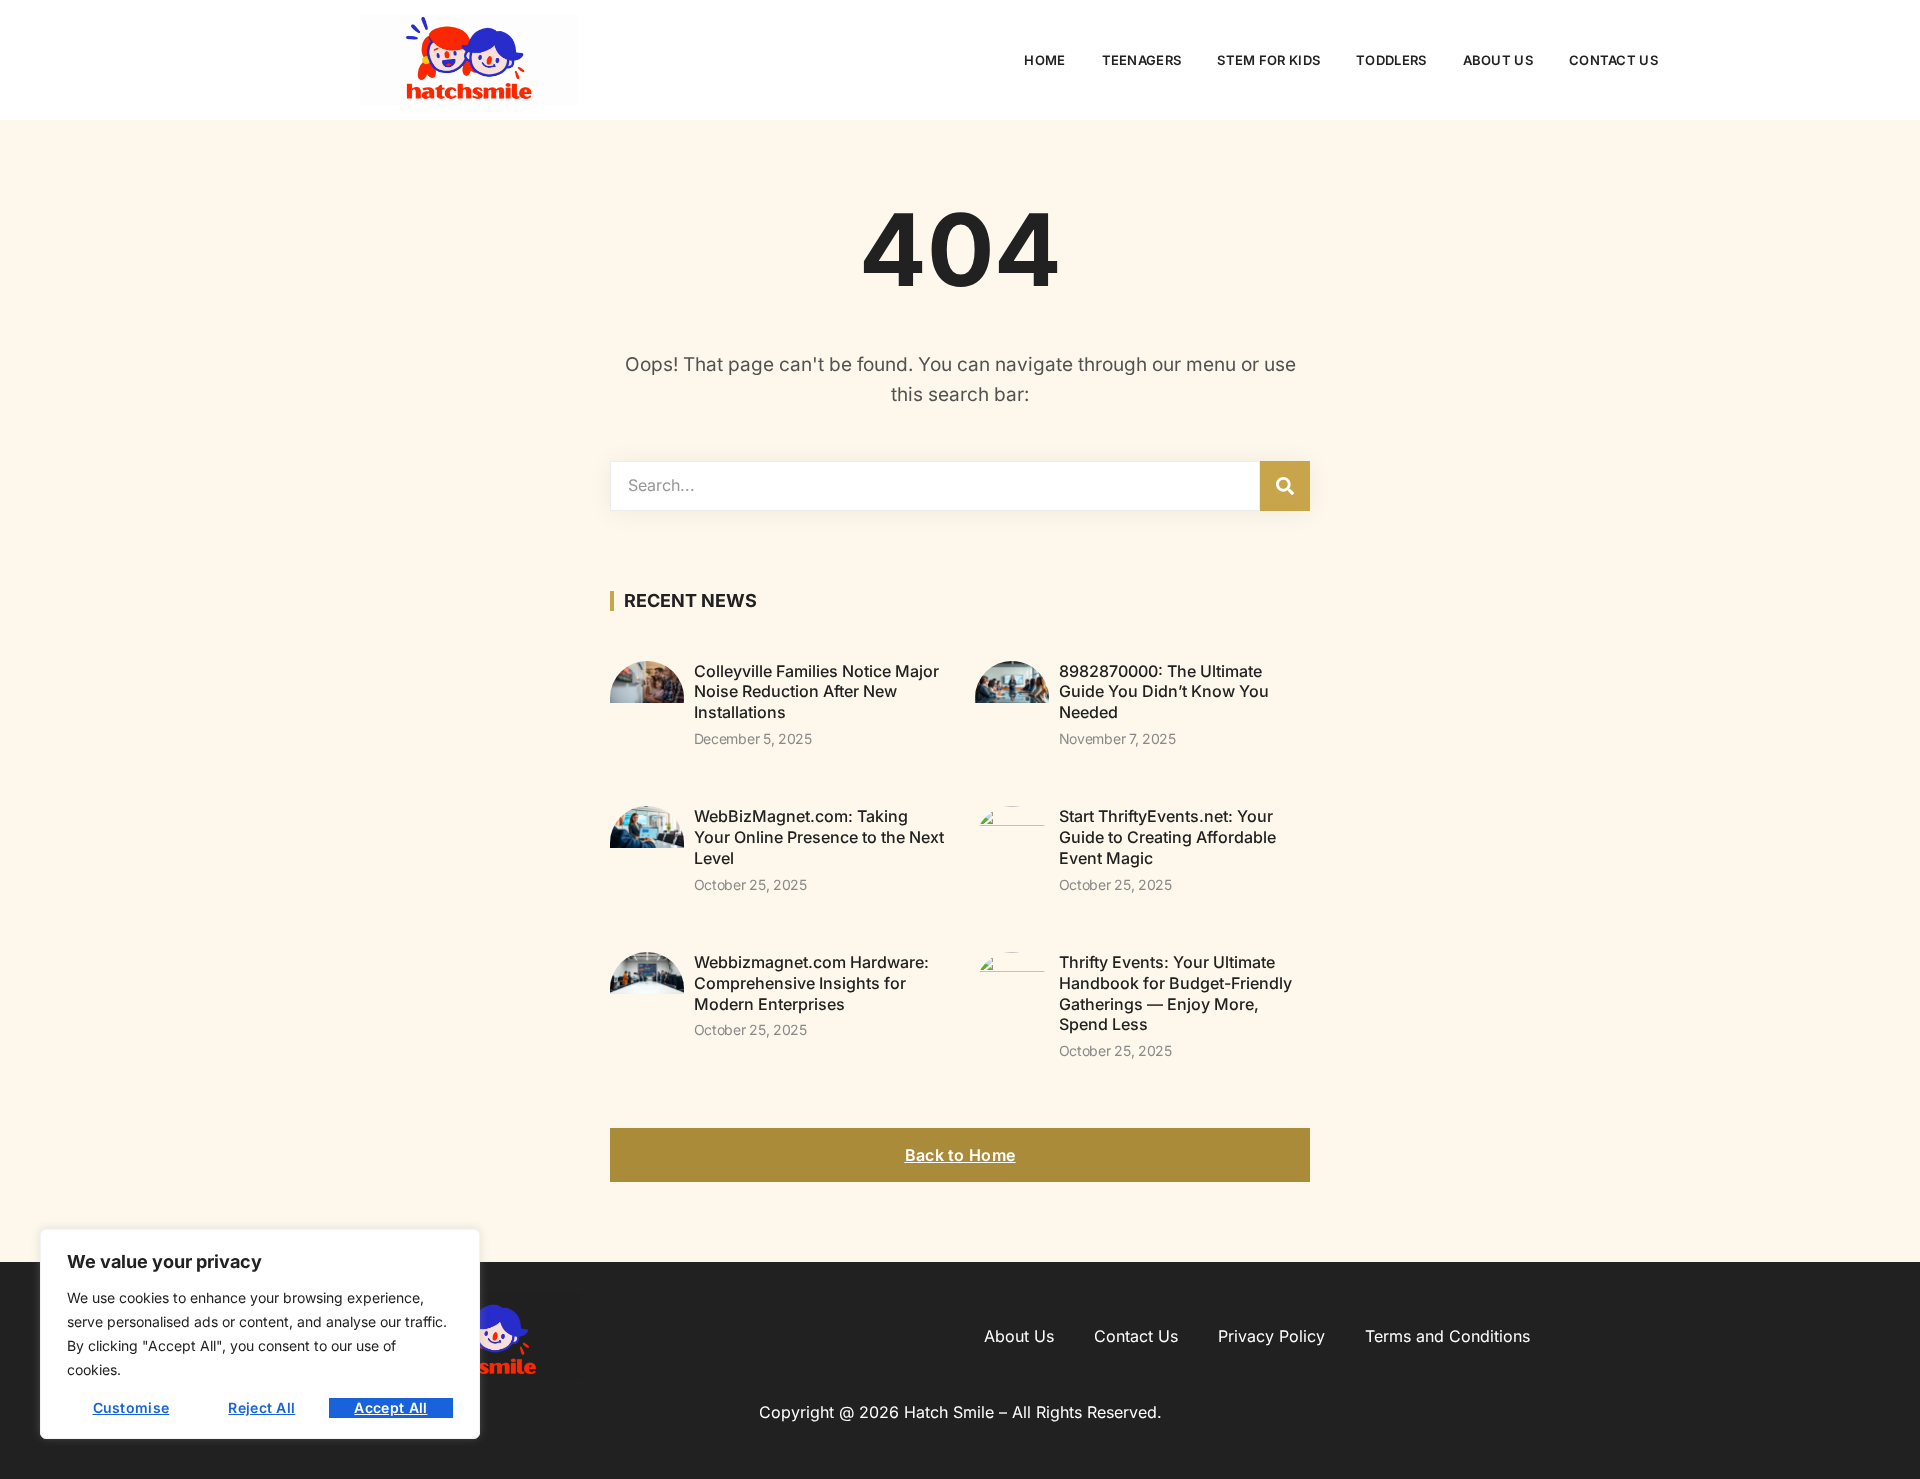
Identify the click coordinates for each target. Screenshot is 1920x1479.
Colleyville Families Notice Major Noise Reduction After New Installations (816, 692)
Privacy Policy (1271, 1336)
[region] (260, 1334)
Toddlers (1391, 60)
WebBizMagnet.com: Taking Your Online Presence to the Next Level (819, 837)
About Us (1498, 60)
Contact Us (1613, 60)
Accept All (390, 1407)
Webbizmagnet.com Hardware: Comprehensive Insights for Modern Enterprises (811, 983)
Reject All (261, 1407)
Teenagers (1142, 60)
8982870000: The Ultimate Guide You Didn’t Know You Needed (1164, 692)
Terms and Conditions (1447, 1336)
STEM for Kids (1268, 60)
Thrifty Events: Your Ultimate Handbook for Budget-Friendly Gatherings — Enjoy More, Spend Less (1175, 993)
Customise (131, 1407)
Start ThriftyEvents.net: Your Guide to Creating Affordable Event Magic (1167, 837)
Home (1044, 60)
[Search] (1285, 486)
